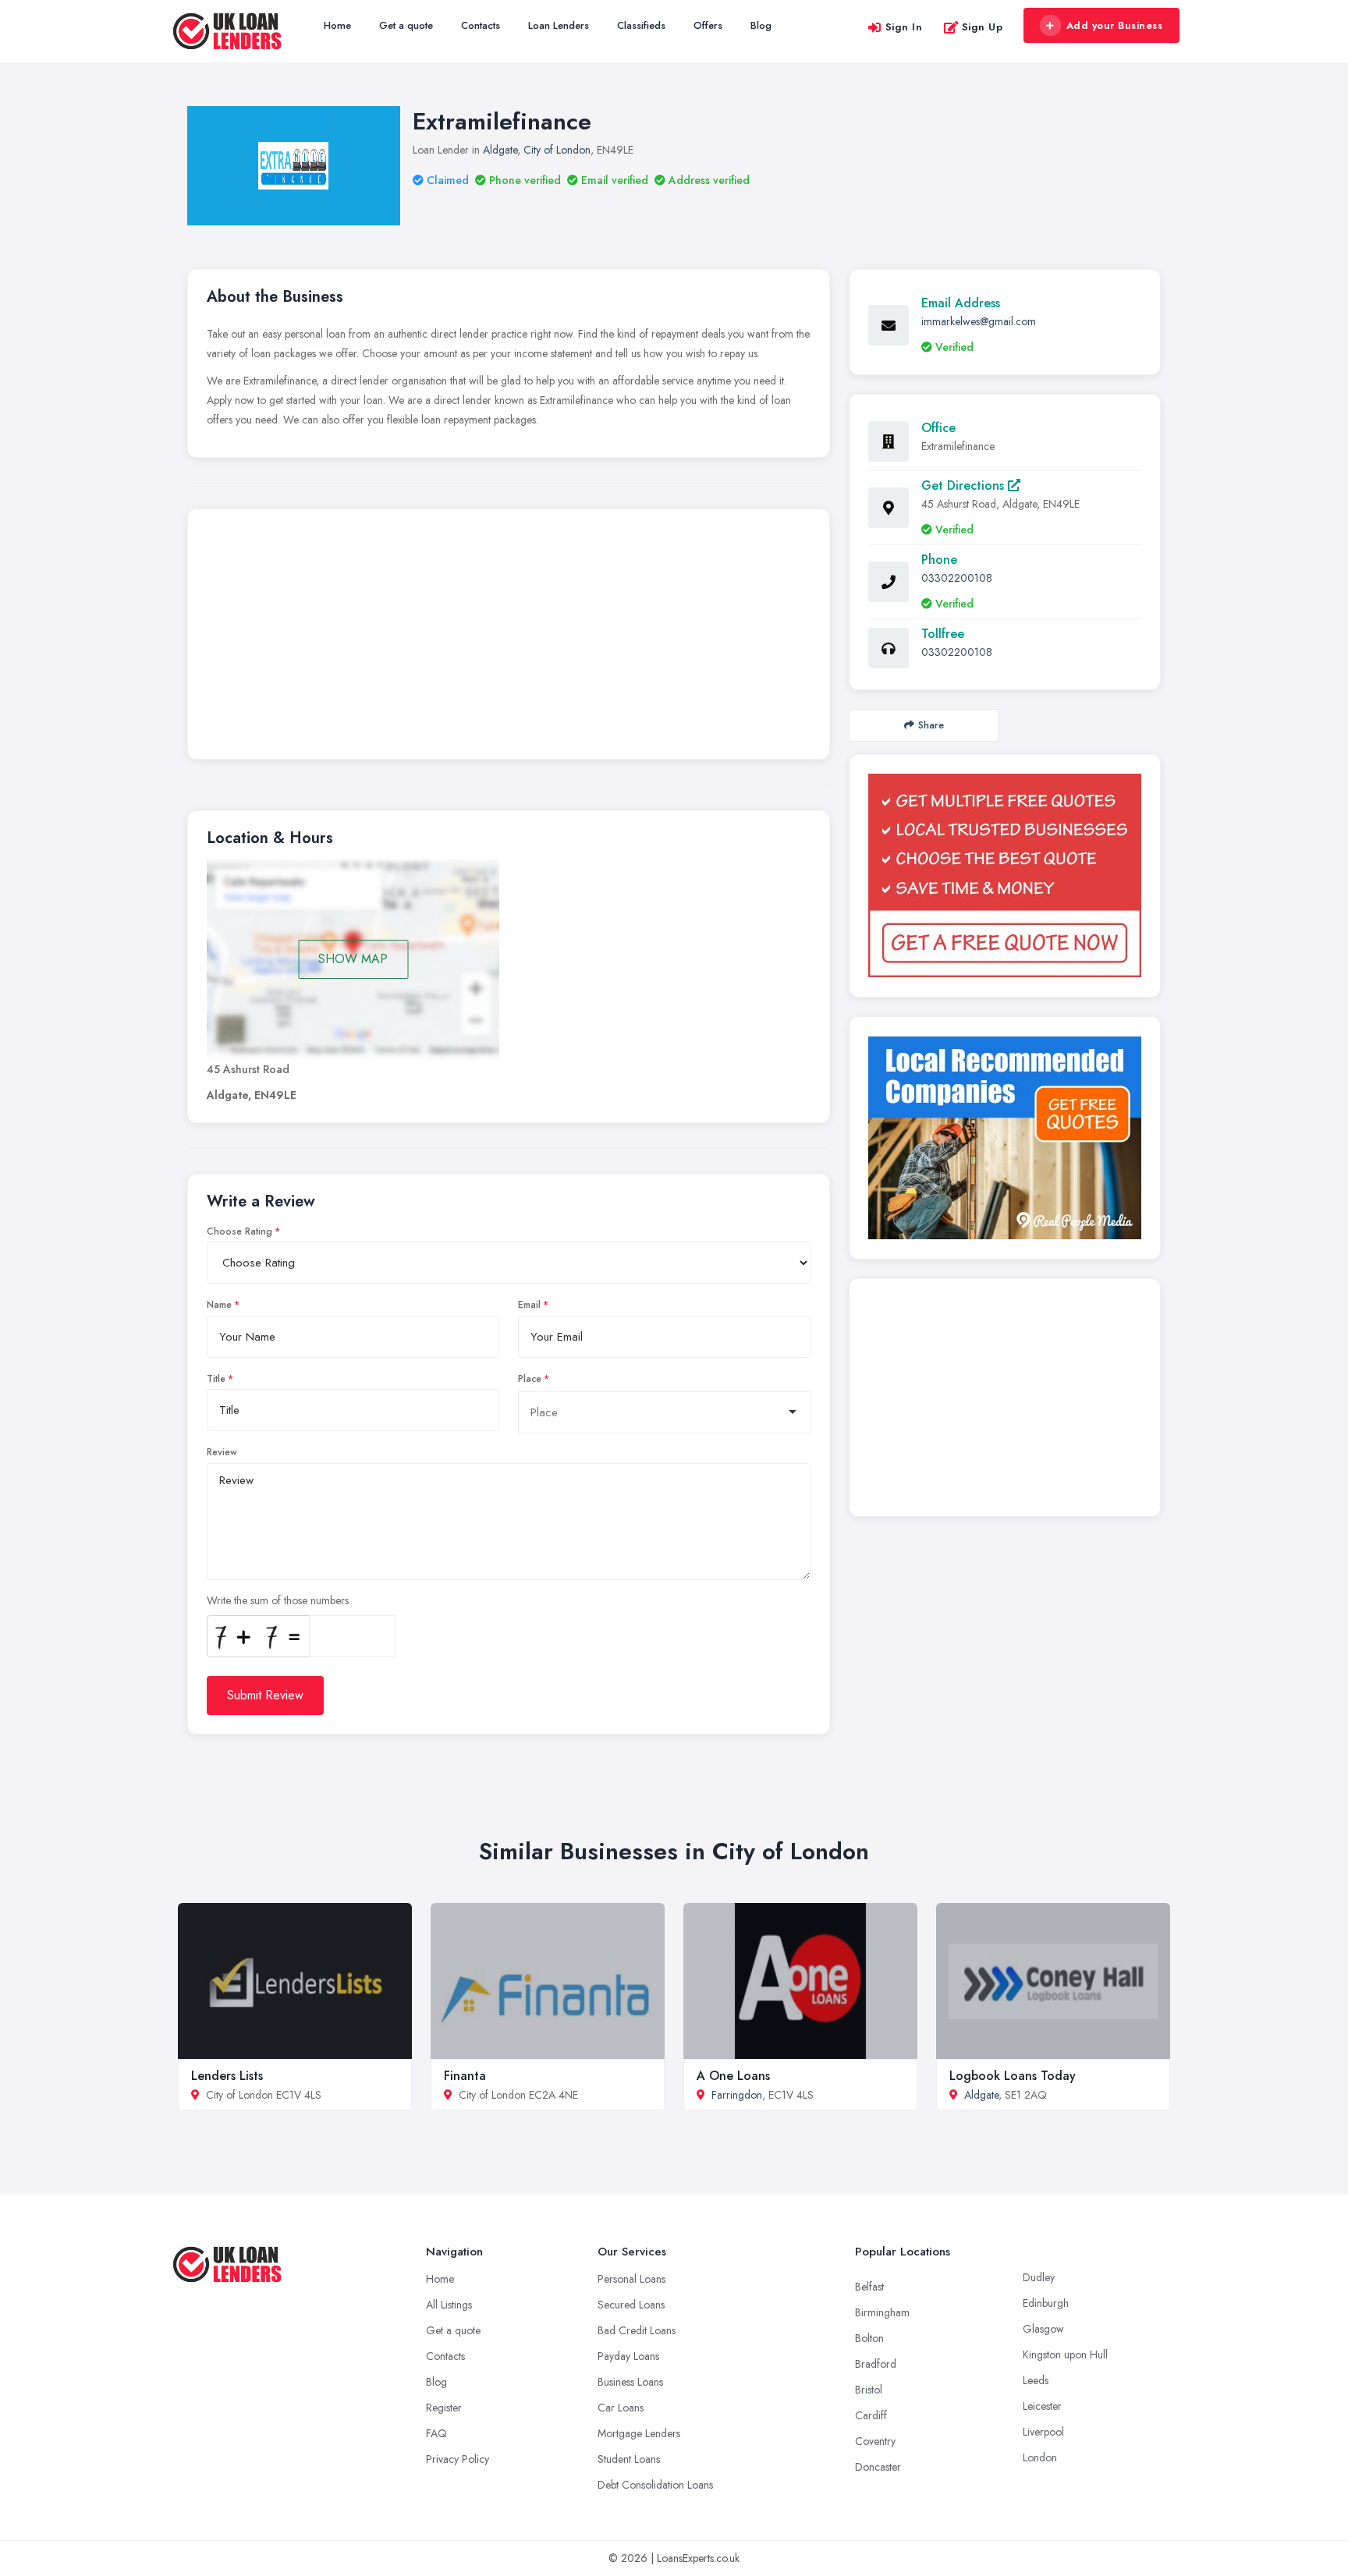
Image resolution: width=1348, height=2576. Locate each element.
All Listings (449, 2305)
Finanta (465, 2076)
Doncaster (878, 2467)
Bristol (869, 2390)
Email (529, 1305)
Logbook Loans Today (1013, 2076)
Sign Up (983, 27)
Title (216, 1379)
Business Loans (630, 2382)
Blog (761, 25)
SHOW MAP (353, 959)
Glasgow (1043, 2329)
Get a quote (406, 25)
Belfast (869, 2287)
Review (222, 1452)
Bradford (876, 2364)
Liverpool (1043, 2432)
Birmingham (882, 2312)
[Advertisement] (509, 638)
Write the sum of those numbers (278, 1600)
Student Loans (629, 2459)
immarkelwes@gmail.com (979, 321)
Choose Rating (239, 1231)
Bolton (869, 2338)
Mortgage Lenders (639, 2433)
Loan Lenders (559, 25)
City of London (557, 150)
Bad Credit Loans (637, 2330)
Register (444, 2408)
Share (931, 725)
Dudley (1039, 2277)
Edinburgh (1046, 2303)
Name (219, 1305)
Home (337, 25)
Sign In (904, 27)
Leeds (1036, 2380)
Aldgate (500, 150)
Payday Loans (628, 2356)
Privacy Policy (458, 2459)
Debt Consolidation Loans (655, 2485)
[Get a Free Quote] (1005, 875)
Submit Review (265, 1695)
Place (530, 1379)
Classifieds (641, 25)
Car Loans (621, 2408)
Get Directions (965, 485)
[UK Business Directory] (1005, 1138)
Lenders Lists (227, 2076)
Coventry (875, 2441)
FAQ (436, 2433)
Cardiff (871, 2415)
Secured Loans (631, 2305)
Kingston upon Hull (1065, 2355)
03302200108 (957, 578)
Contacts (481, 25)
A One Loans (733, 2076)
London (1040, 2457)
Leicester (1042, 2406)
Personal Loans (631, 2279)
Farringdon (737, 2095)
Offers (708, 25)
